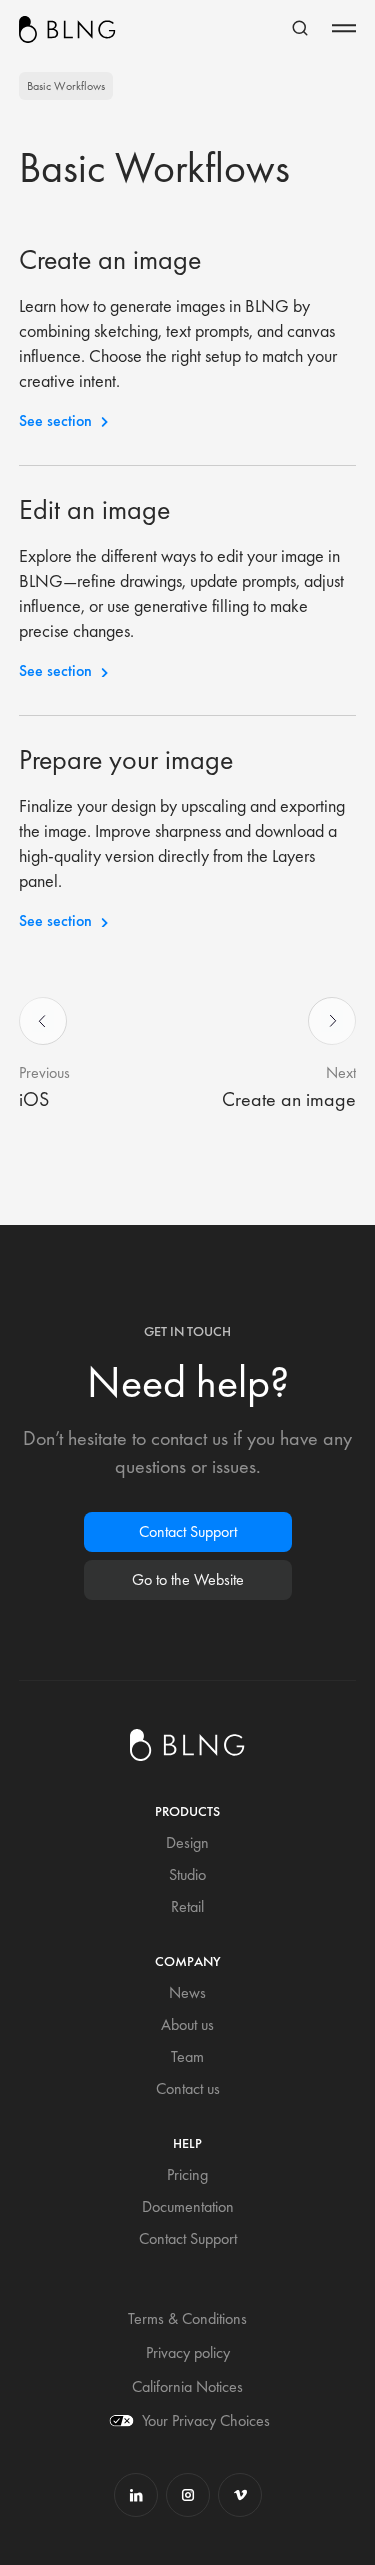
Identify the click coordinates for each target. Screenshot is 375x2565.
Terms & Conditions (187, 2318)
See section (55, 420)
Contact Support (188, 1531)
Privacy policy (188, 2352)
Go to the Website (188, 1579)
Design (187, 1842)
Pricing (187, 2174)
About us (187, 2024)
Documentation (188, 2206)
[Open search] (300, 28)
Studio (187, 1874)
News (187, 1992)
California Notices (187, 2386)
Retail (187, 1906)
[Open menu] (344, 28)
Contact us (188, 2088)
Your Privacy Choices (206, 2420)
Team (187, 2056)
